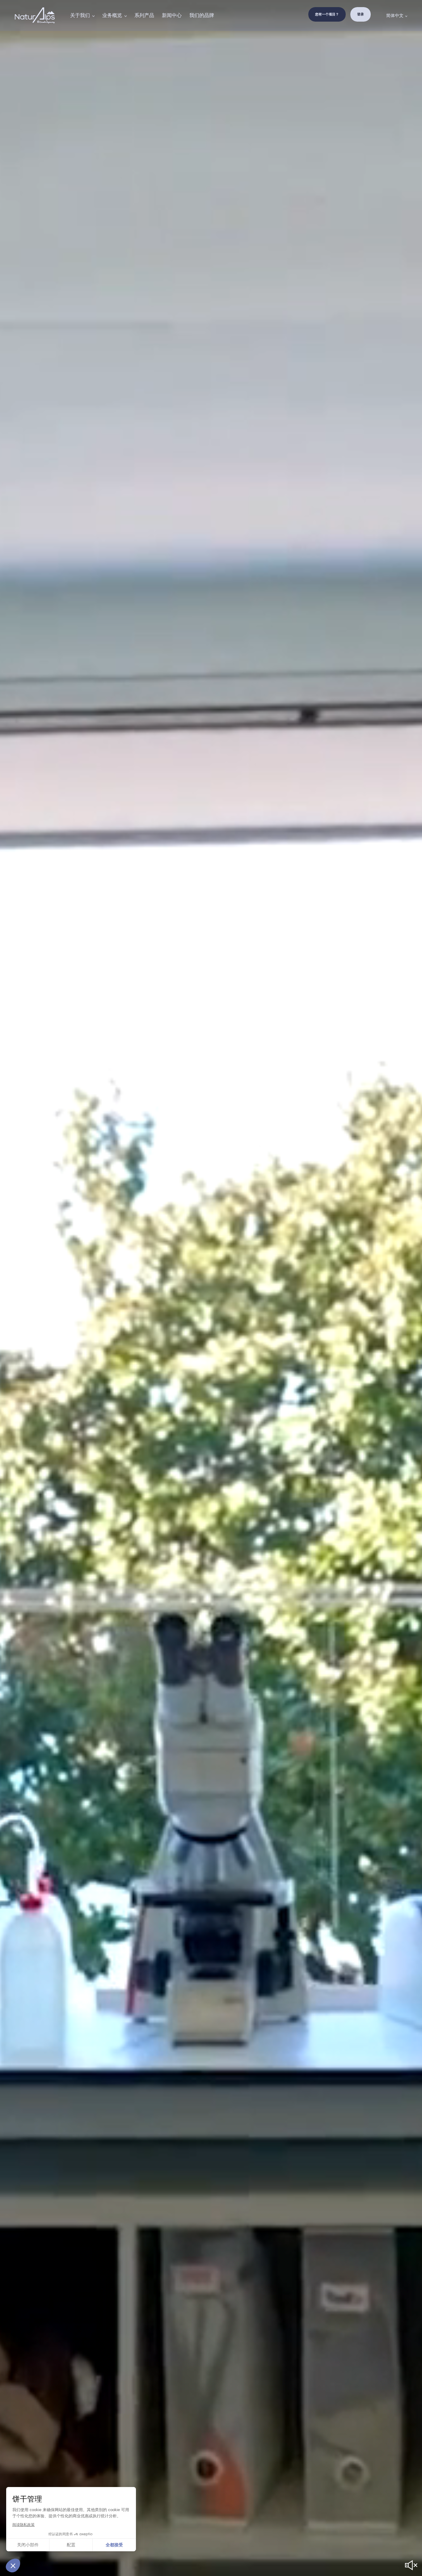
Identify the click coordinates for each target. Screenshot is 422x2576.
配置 (71, 2545)
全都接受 (114, 2545)
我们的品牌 (202, 15)
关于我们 (80, 15)
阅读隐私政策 (23, 2525)
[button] (13, 2565)
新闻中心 (172, 15)
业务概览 (112, 15)
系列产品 (144, 15)
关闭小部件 (28, 2545)
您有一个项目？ (327, 14)
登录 (361, 14)
